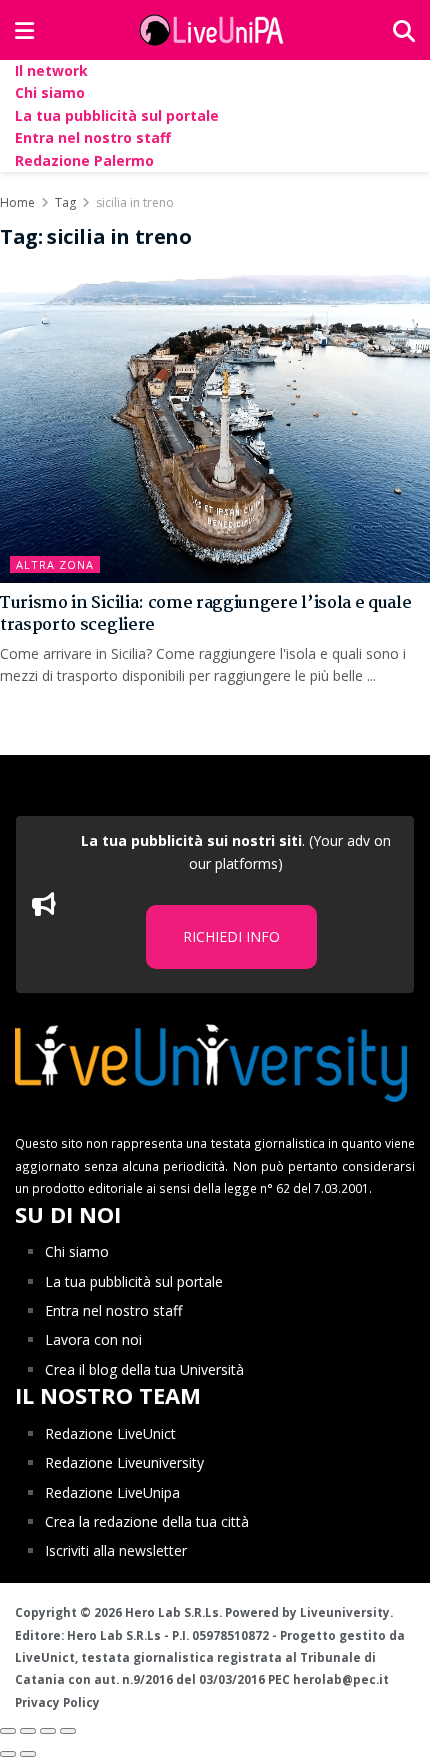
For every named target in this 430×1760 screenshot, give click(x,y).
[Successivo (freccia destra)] (28, 1754)
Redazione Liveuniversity (124, 1462)
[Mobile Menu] (24, 30)
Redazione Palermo (84, 160)
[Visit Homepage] (214, 30)
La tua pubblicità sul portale (117, 115)
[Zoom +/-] (68, 1731)
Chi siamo (50, 92)
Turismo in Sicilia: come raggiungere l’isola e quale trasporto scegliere (205, 614)
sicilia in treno (135, 202)
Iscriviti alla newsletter (116, 1550)
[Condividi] (28, 1731)
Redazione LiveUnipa (112, 1492)
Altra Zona (55, 564)
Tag (65, 202)
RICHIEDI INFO (231, 936)
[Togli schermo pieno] (48, 1731)
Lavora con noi (93, 1339)
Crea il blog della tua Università (144, 1369)
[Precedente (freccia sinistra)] (8, 1754)
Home (17, 202)
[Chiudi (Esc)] (8, 1731)
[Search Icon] (404, 30)
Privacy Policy (57, 1702)
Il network (51, 70)
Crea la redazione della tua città (147, 1521)
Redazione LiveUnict (110, 1433)
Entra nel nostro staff (93, 137)
